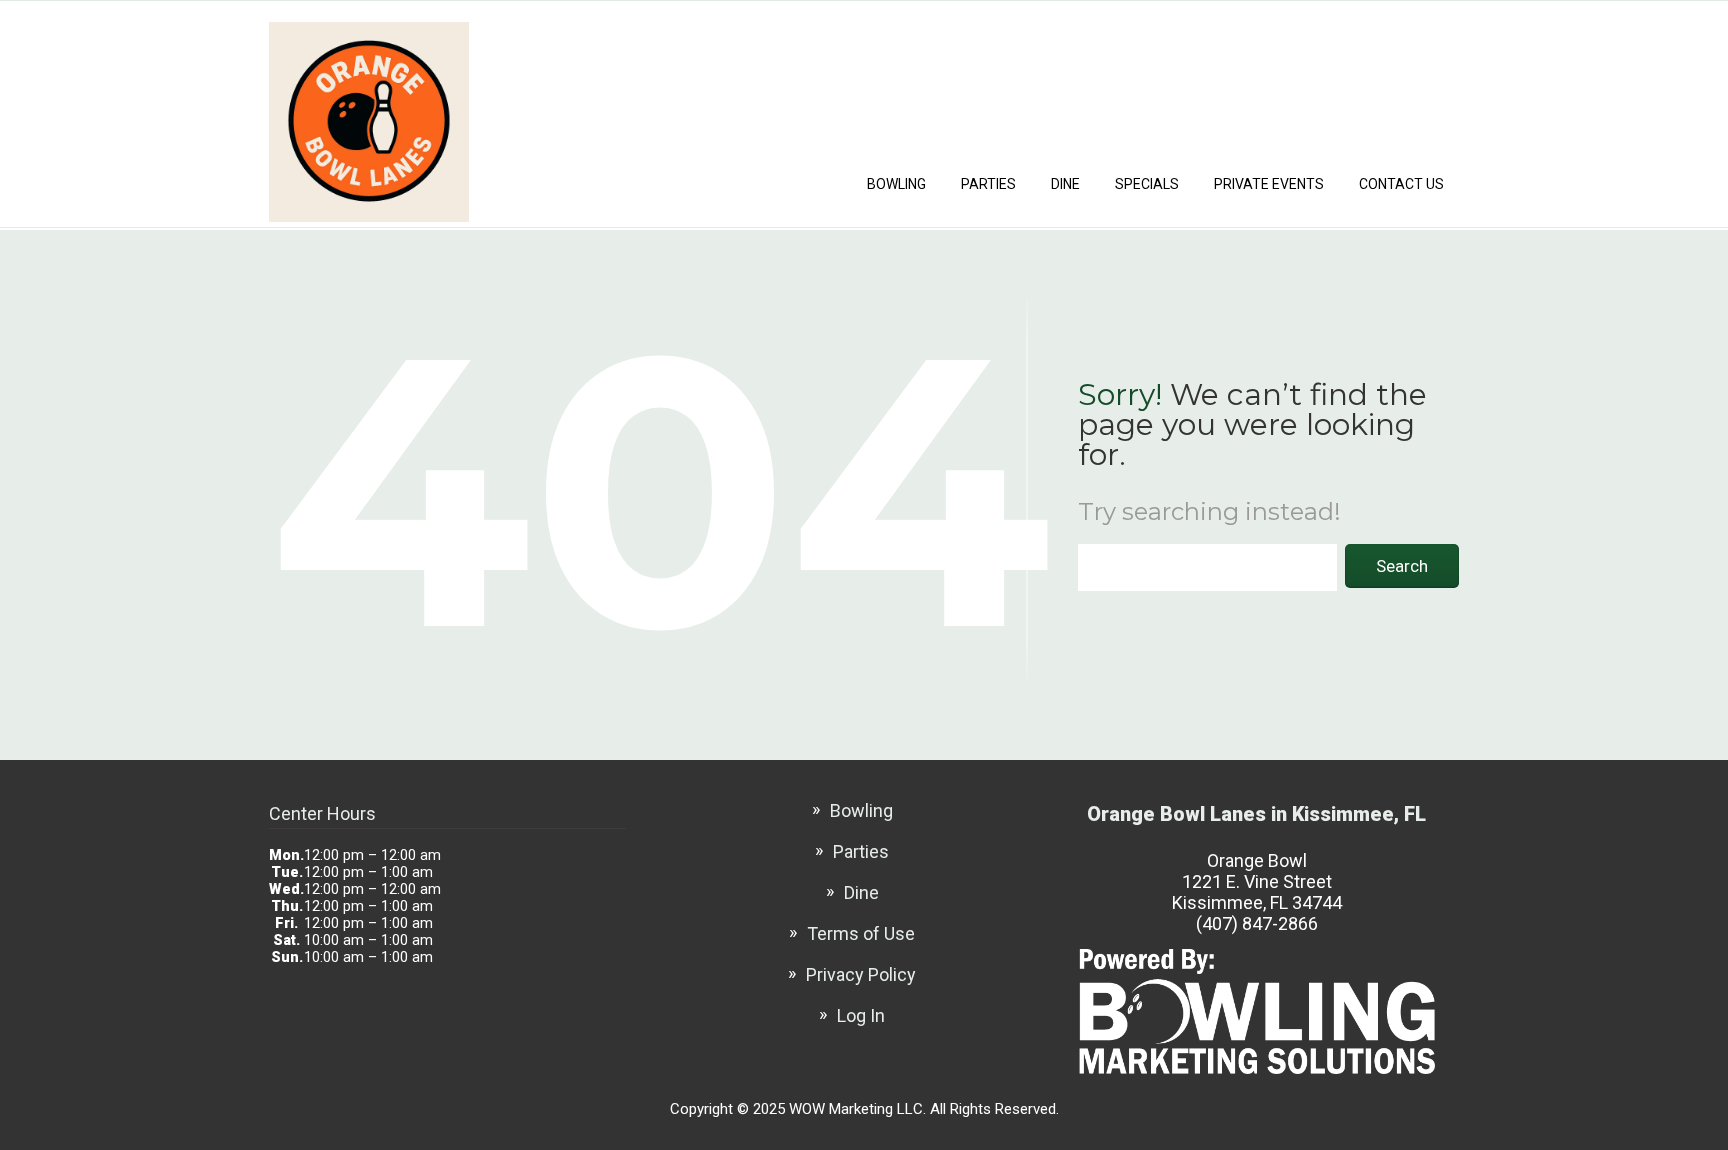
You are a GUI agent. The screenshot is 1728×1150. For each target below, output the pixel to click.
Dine (1065, 184)
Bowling (896, 184)
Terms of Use (861, 933)
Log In (861, 1015)
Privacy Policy (861, 974)
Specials (1147, 184)
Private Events (1269, 184)
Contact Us (1401, 184)
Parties (988, 184)
